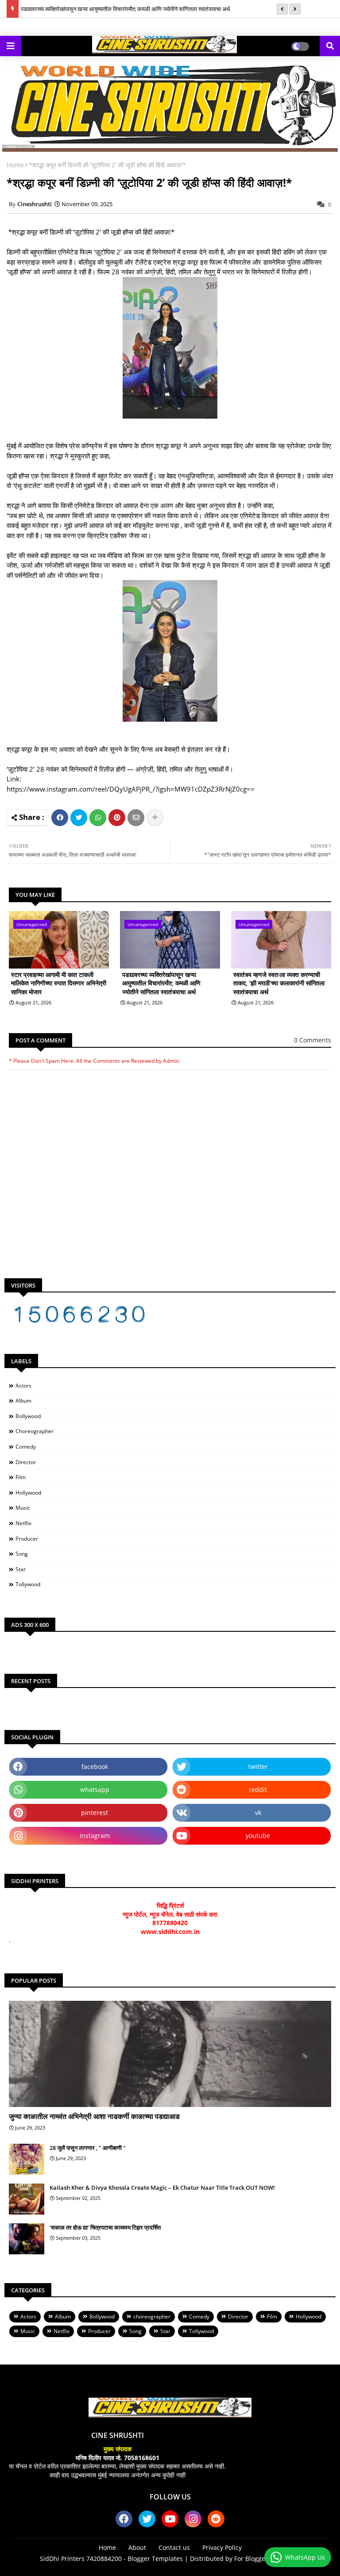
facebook (95, 1767)
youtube (258, 1836)
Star (21, 1569)
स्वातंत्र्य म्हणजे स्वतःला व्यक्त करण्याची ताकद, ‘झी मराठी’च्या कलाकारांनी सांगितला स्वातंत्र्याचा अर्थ (279, 983)
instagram (95, 1836)
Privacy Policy (222, 2547)
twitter (258, 1767)
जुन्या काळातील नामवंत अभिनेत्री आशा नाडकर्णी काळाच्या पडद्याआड (94, 2116)
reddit (258, 1790)
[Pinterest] (117, 818)
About (137, 2547)
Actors (23, 1386)
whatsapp (95, 1790)
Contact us (174, 2547)
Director (26, 1462)
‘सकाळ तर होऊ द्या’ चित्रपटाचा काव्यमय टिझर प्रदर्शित (105, 2227)
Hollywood (28, 1493)
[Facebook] (60, 818)
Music (23, 1508)
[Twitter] (79, 818)
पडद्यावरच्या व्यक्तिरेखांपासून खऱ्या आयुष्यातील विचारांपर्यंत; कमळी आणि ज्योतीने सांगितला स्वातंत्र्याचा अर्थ (126, 9)
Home (15, 165)
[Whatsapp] (98, 818)
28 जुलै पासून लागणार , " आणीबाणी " (88, 2148)
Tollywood (28, 1584)
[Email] (136, 818)
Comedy (26, 1447)
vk (258, 1813)
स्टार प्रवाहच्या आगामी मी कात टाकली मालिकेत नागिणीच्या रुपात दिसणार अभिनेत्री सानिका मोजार (59, 983)
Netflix (23, 1523)
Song (22, 1554)
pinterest (95, 1813)
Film (21, 1477)
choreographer (35, 1431)
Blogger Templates (155, 2559)
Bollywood (28, 1416)
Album (23, 1401)
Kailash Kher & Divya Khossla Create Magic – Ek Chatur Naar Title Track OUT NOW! (162, 2188)
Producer (27, 1539)
